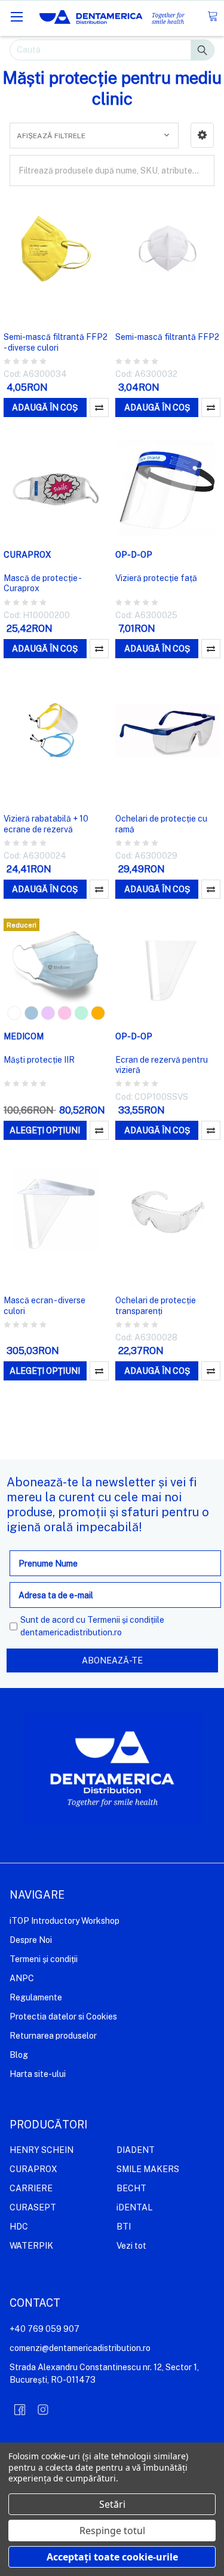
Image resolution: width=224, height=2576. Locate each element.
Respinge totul (112, 2531)
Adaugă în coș (45, 407)
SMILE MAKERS (148, 2169)
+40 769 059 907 (45, 2329)
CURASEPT (33, 2207)
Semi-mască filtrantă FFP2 (167, 337)
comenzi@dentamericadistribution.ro (80, 2348)
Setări (112, 2504)
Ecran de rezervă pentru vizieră (162, 1065)
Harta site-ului (38, 2074)
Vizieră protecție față (156, 578)
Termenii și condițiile (126, 1620)
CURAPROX (33, 2169)
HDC (19, 2227)
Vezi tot (131, 2246)
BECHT (131, 2188)
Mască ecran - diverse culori (45, 1306)
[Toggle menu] (16, 16)
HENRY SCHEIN (42, 2150)
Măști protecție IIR (39, 1060)
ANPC (22, 1978)
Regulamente (36, 1997)
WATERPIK (31, 2246)
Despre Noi (31, 1940)
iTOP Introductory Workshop (65, 1921)
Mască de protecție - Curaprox (42, 583)
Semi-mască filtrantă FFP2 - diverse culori (56, 342)
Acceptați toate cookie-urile (112, 2557)
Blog (19, 2055)
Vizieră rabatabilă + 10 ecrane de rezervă (46, 824)
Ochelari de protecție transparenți (156, 1306)
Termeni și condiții (44, 1959)
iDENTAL (134, 2207)
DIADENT (136, 2150)
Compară (99, 407)
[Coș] (212, 16)
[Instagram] (43, 2410)
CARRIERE (31, 2188)
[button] (202, 135)
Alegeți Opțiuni (45, 1130)
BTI (124, 2227)
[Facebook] (20, 2410)
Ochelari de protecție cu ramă (161, 824)
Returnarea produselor (53, 2036)
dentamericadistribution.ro (71, 1632)
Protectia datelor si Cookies (63, 2017)
